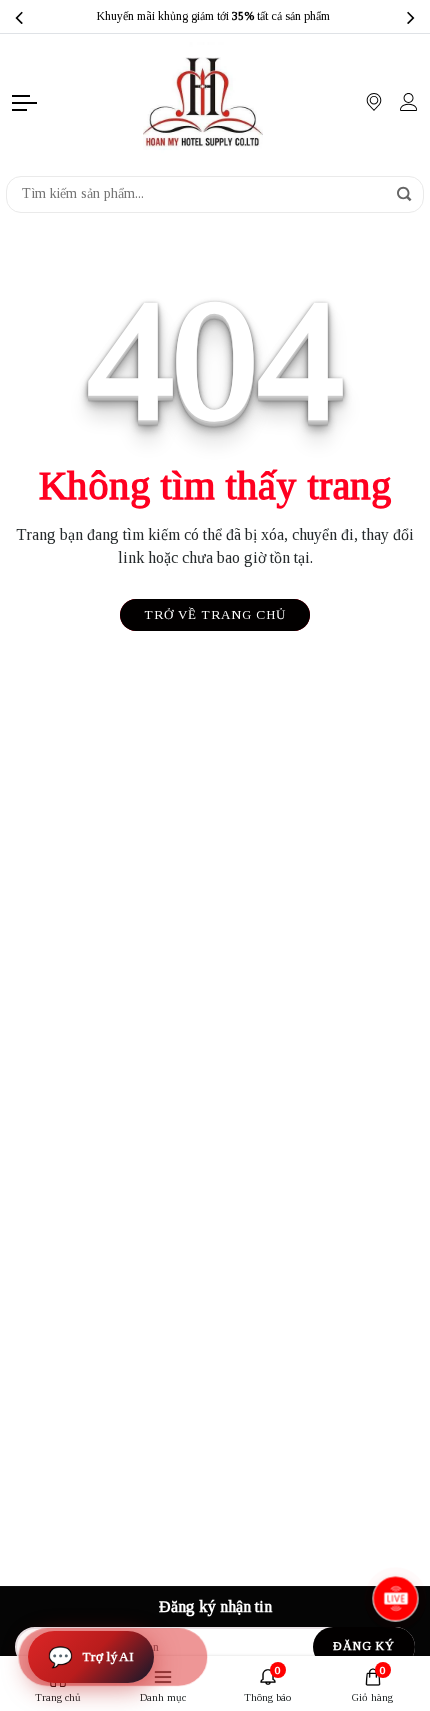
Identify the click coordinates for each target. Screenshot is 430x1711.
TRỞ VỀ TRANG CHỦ (215, 614)
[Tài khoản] (409, 102)
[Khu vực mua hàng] (374, 102)
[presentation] (19, 17)
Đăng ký (364, 1646)
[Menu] (26, 102)
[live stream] (395, 1598)
